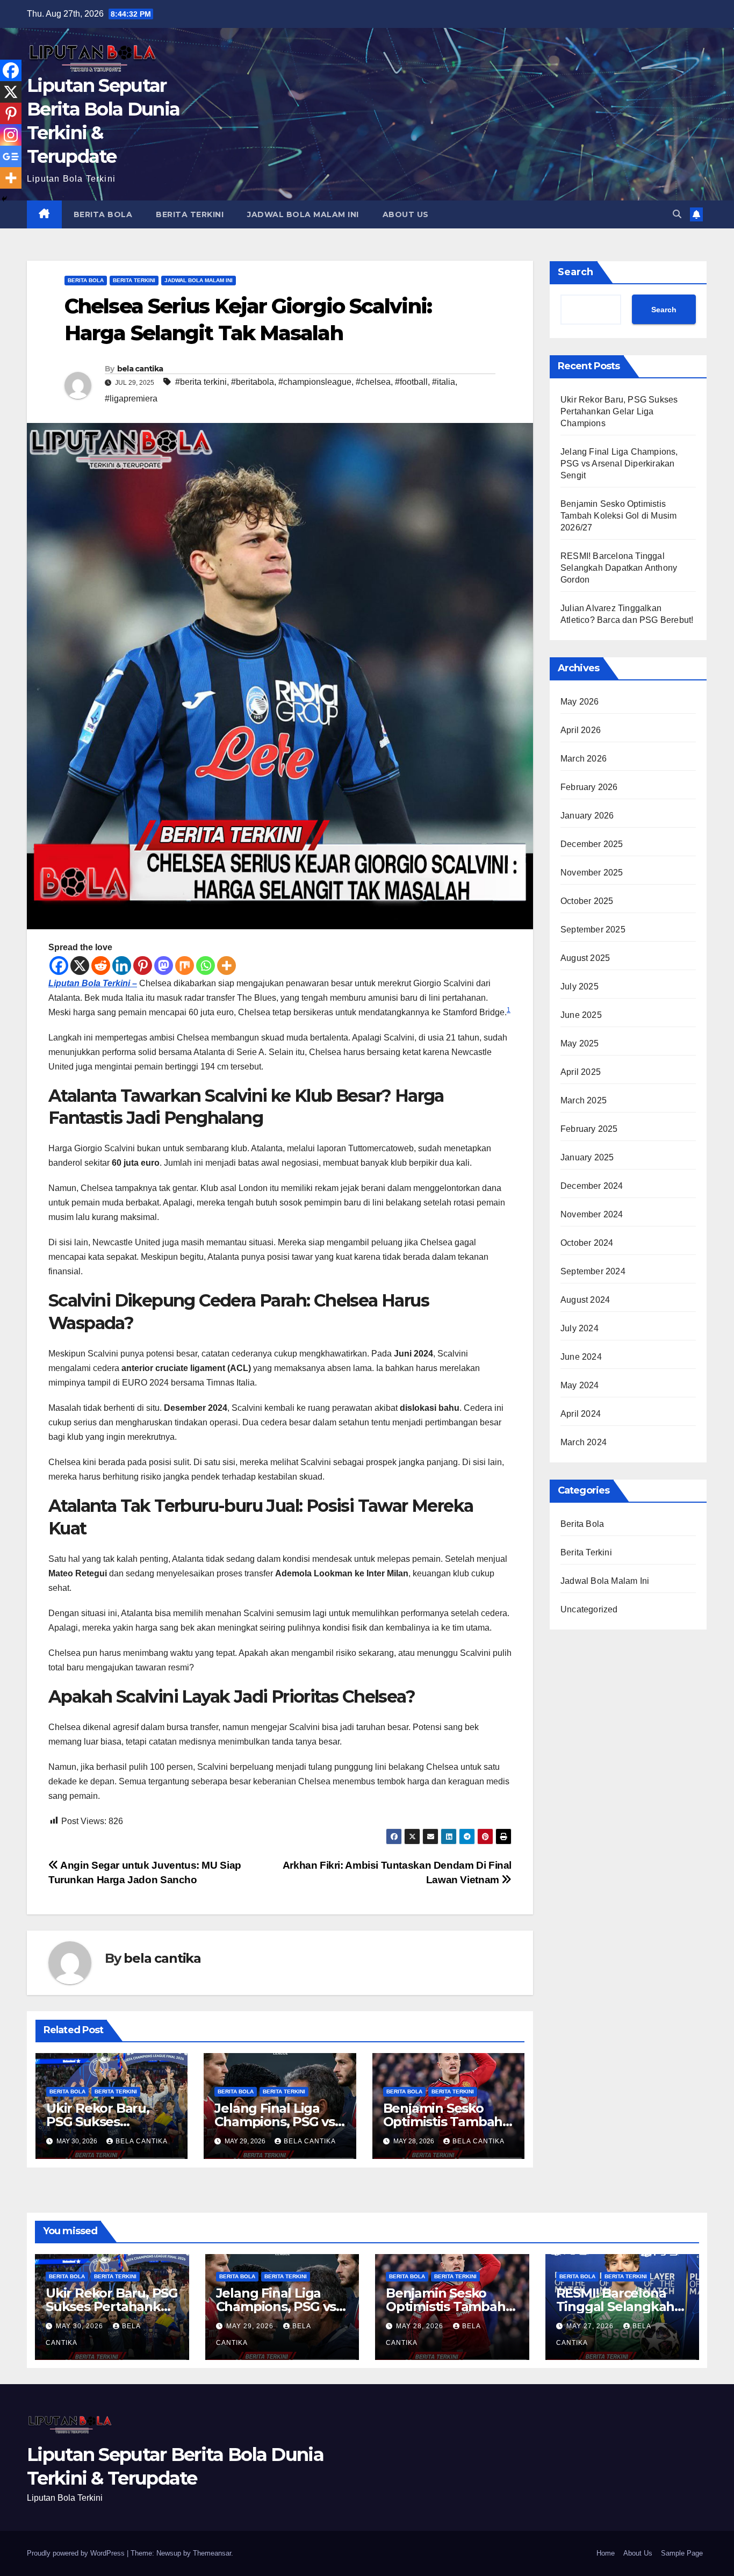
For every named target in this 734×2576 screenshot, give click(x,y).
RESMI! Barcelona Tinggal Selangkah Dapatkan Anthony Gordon (619, 568)
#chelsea (373, 382)
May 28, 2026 (421, 2326)
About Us (406, 214)
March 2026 (584, 759)
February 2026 (589, 787)
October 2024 (587, 1243)
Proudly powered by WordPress (77, 2553)
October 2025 (587, 901)
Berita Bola (103, 214)
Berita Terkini (190, 214)
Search (575, 272)
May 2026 (580, 702)
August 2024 (585, 1300)
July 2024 (580, 1328)
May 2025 (580, 1043)
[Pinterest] (143, 966)
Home (606, 2553)
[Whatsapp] (206, 966)
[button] (677, 214)
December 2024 (592, 1186)
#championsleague (315, 382)
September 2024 (593, 1271)
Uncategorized (589, 1609)
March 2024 (584, 1442)
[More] (226, 966)
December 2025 (592, 844)
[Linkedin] (122, 966)
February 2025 (589, 1129)
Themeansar (212, 2553)
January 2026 (587, 816)
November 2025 (592, 873)
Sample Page (682, 2553)
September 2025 (593, 930)
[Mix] (185, 966)
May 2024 (580, 1385)
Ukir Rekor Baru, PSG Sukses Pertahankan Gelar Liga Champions (619, 411)
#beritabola (253, 382)
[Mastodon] (164, 966)
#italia (444, 382)
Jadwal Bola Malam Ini (303, 214)
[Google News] (11, 156)
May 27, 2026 (591, 2326)
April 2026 (581, 730)
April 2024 (581, 1414)
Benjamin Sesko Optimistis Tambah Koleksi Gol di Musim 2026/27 (618, 516)
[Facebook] (59, 966)
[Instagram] (11, 135)
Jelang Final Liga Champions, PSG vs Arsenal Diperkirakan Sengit (619, 464)
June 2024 (581, 1357)
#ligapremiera (131, 399)
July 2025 (580, 986)
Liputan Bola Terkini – (93, 983)
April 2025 (581, 1072)
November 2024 (592, 1214)
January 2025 (587, 1157)
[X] (80, 966)
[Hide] (4, 199)
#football (411, 382)
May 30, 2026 (81, 2326)
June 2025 (581, 1015)
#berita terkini (201, 382)
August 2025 (585, 958)
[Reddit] (101, 966)
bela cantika (140, 369)
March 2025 (584, 1100)
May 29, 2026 (251, 2326)
